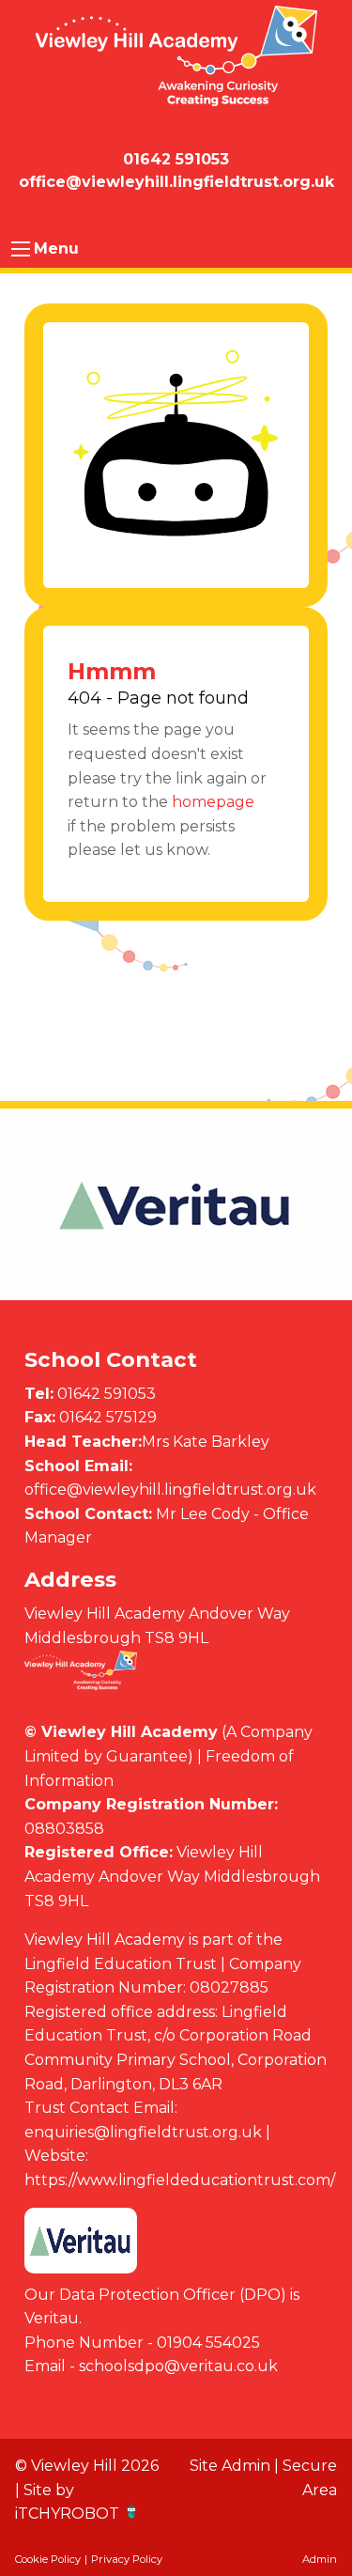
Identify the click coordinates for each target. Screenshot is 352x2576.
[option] (176, 1205)
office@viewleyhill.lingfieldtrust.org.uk (170, 1490)
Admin (320, 2559)
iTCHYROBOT (67, 2514)
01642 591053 (107, 1394)
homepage (213, 802)
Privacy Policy (127, 2559)
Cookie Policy (48, 2559)
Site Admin (230, 2466)
